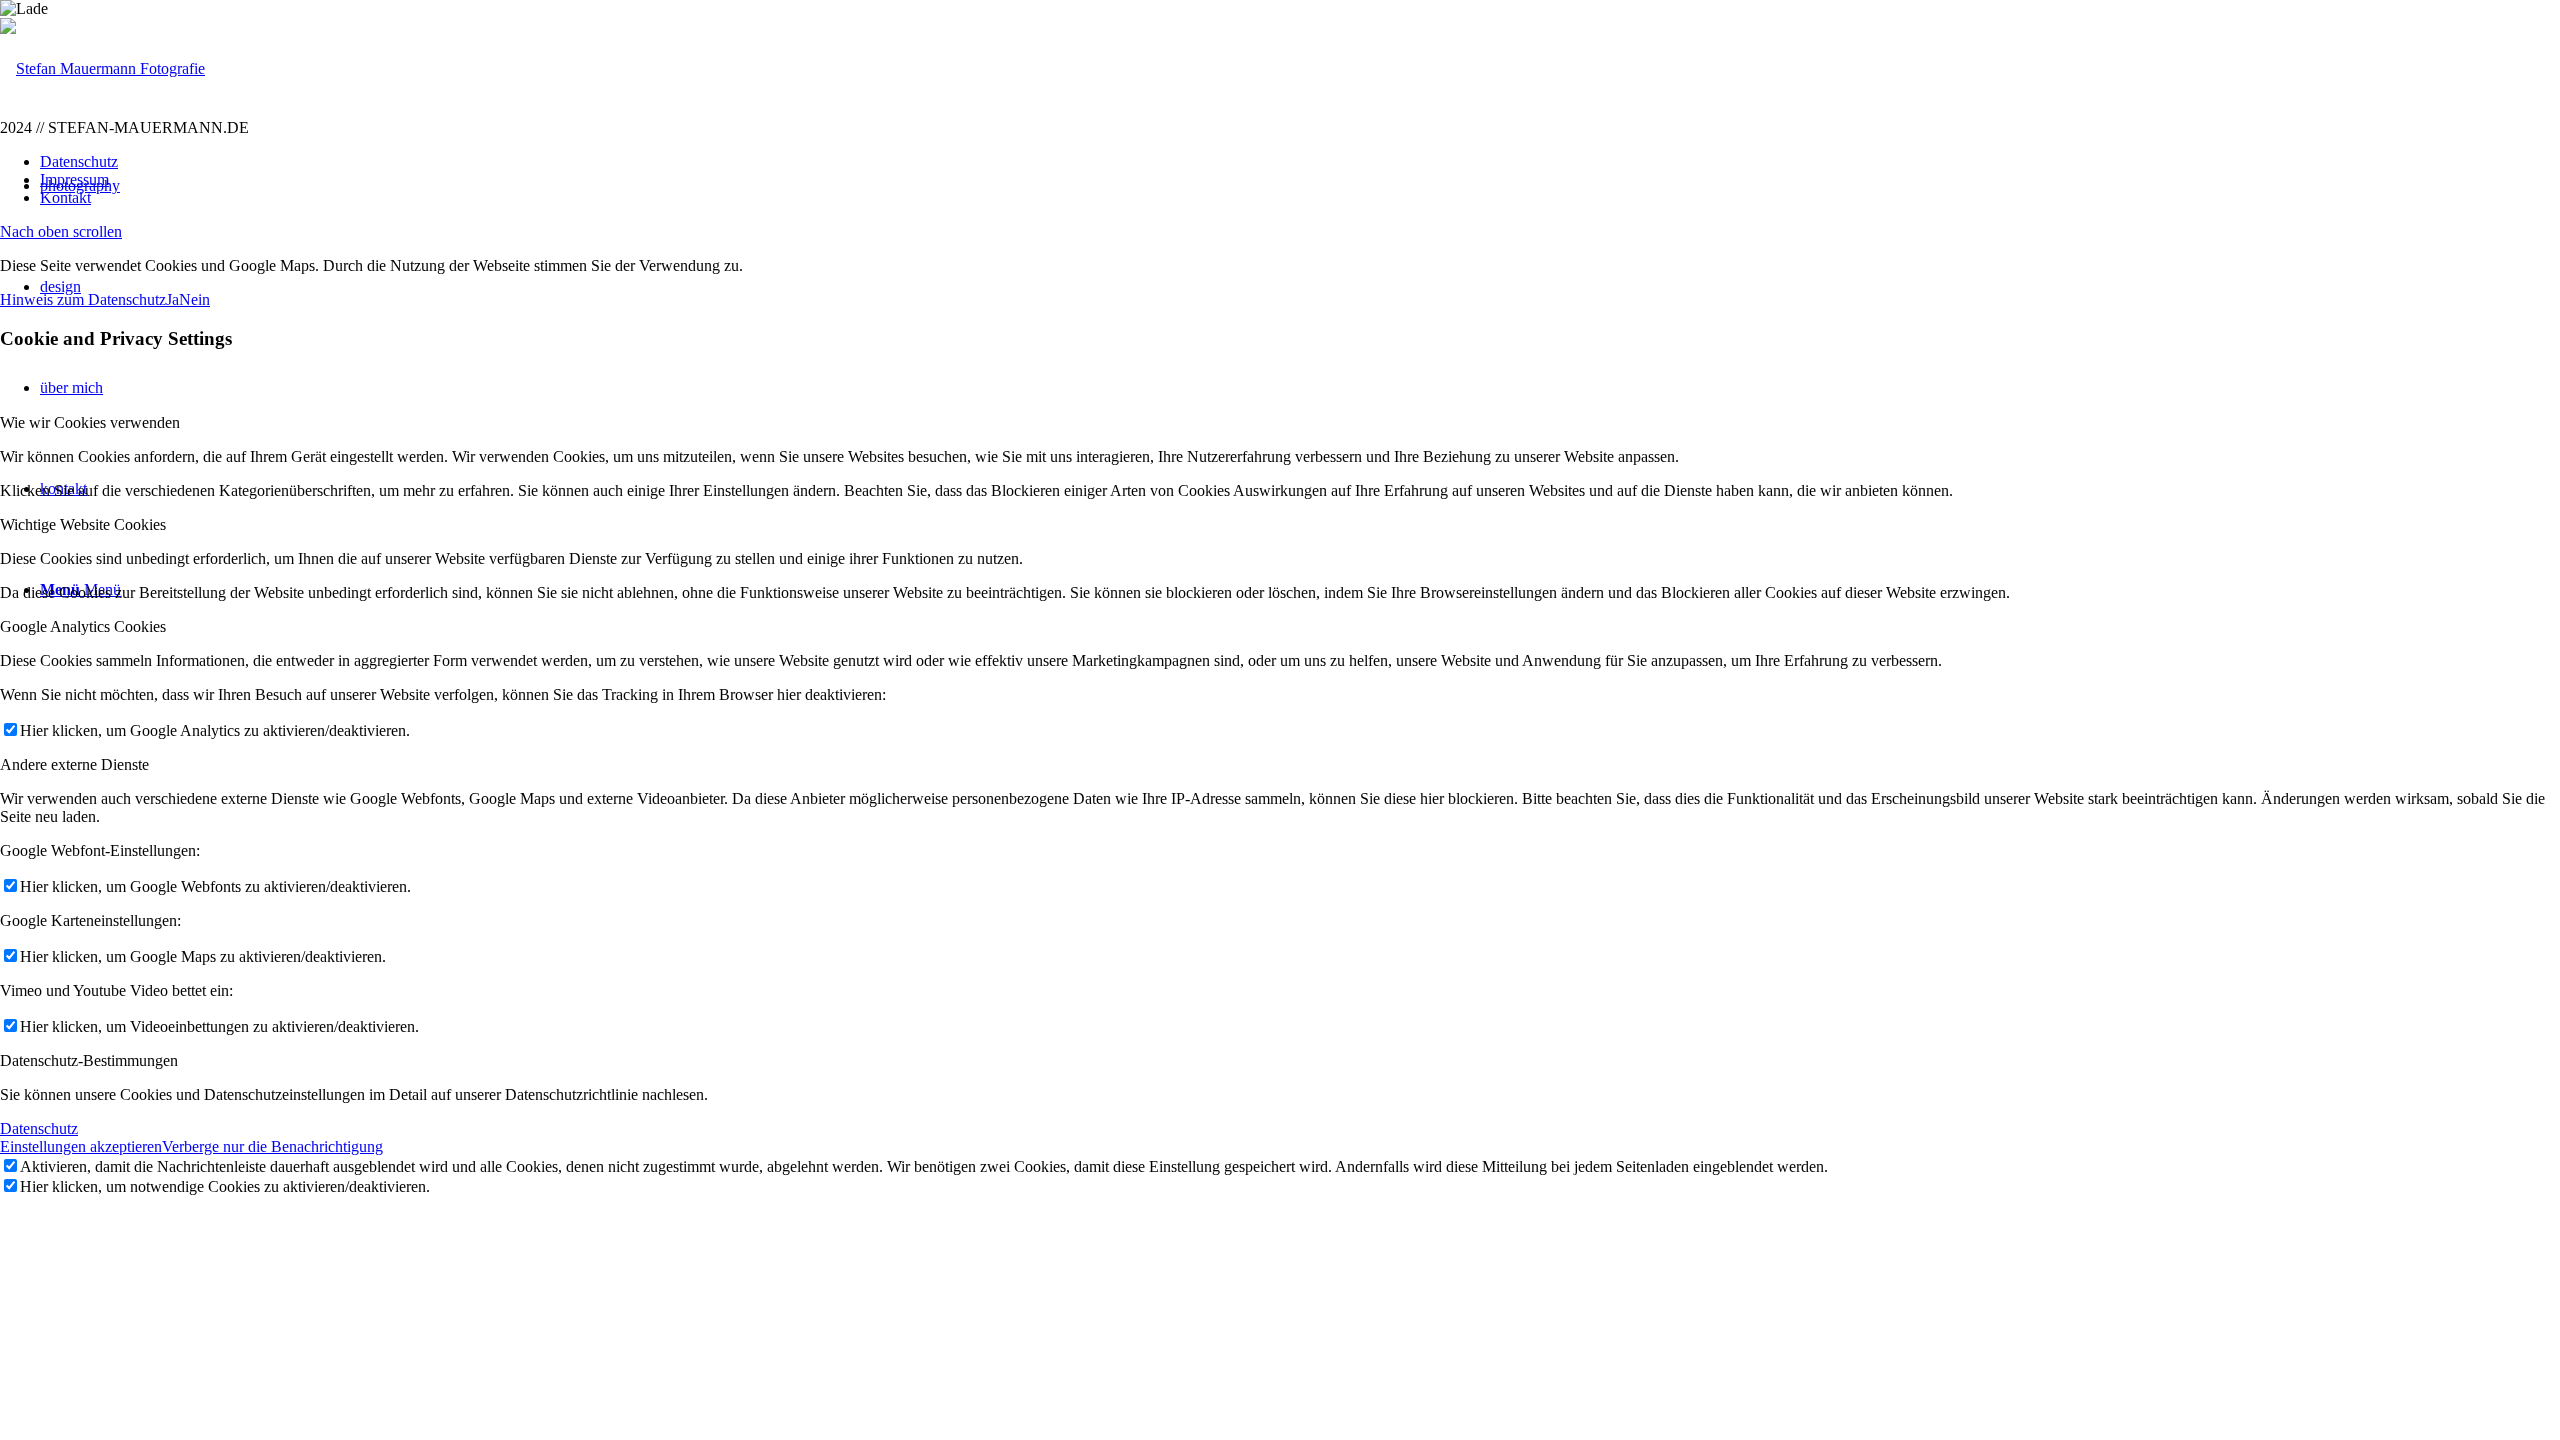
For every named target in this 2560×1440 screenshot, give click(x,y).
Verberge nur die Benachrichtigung (272, 1146)
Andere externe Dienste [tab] (74, 764)
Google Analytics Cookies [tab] (83, 626)
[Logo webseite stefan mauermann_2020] (102, 68)
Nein (194, 299)
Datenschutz (39, 1128)
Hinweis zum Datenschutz (83, 299)
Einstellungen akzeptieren (81, 1146)
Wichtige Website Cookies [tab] (83, 524)
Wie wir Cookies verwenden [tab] (90, 422)
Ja (172, 299)
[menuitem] (1300, 162)
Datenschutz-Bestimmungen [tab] (89, 1060)
